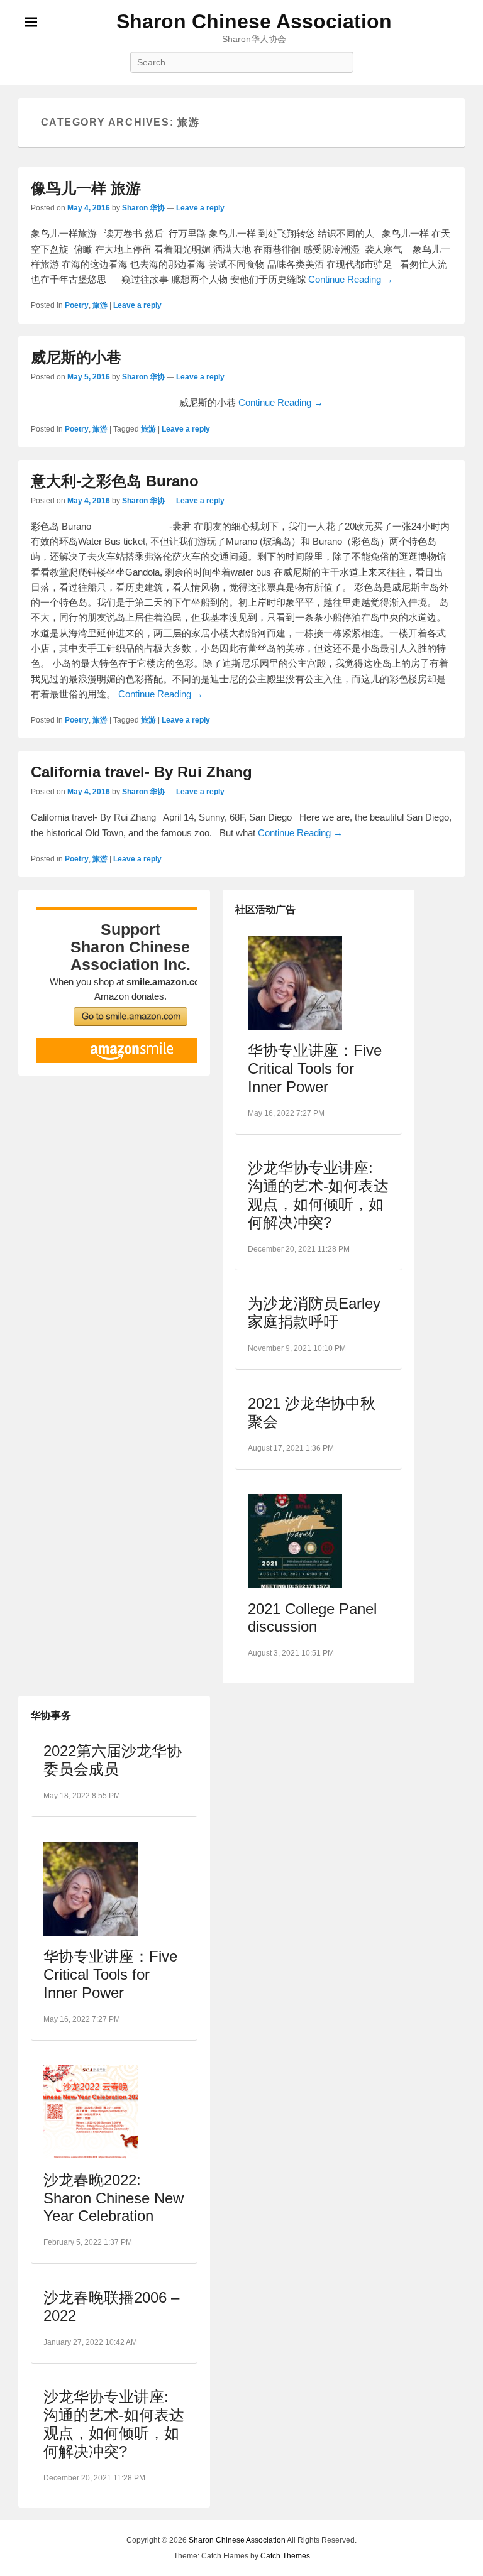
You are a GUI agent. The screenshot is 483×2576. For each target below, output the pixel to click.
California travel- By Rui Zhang (142, 772)
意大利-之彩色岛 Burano (115, 481)
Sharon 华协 (143, 208)
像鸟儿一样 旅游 (86, 188)
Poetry (77, 305)
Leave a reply (200, 208)
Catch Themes (285, 2556)
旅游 (100, 305)
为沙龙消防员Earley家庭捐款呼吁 (314, 1313)
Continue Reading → (351, 279)
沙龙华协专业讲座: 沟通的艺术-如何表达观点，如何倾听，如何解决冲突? (318, 1195)
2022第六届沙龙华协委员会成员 (113, 1760)
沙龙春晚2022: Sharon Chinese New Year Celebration (114, 2198)
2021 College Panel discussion (312, 1618)
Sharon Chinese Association (254, 21)
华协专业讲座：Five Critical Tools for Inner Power (315, 1068)
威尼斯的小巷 (76, 357)
